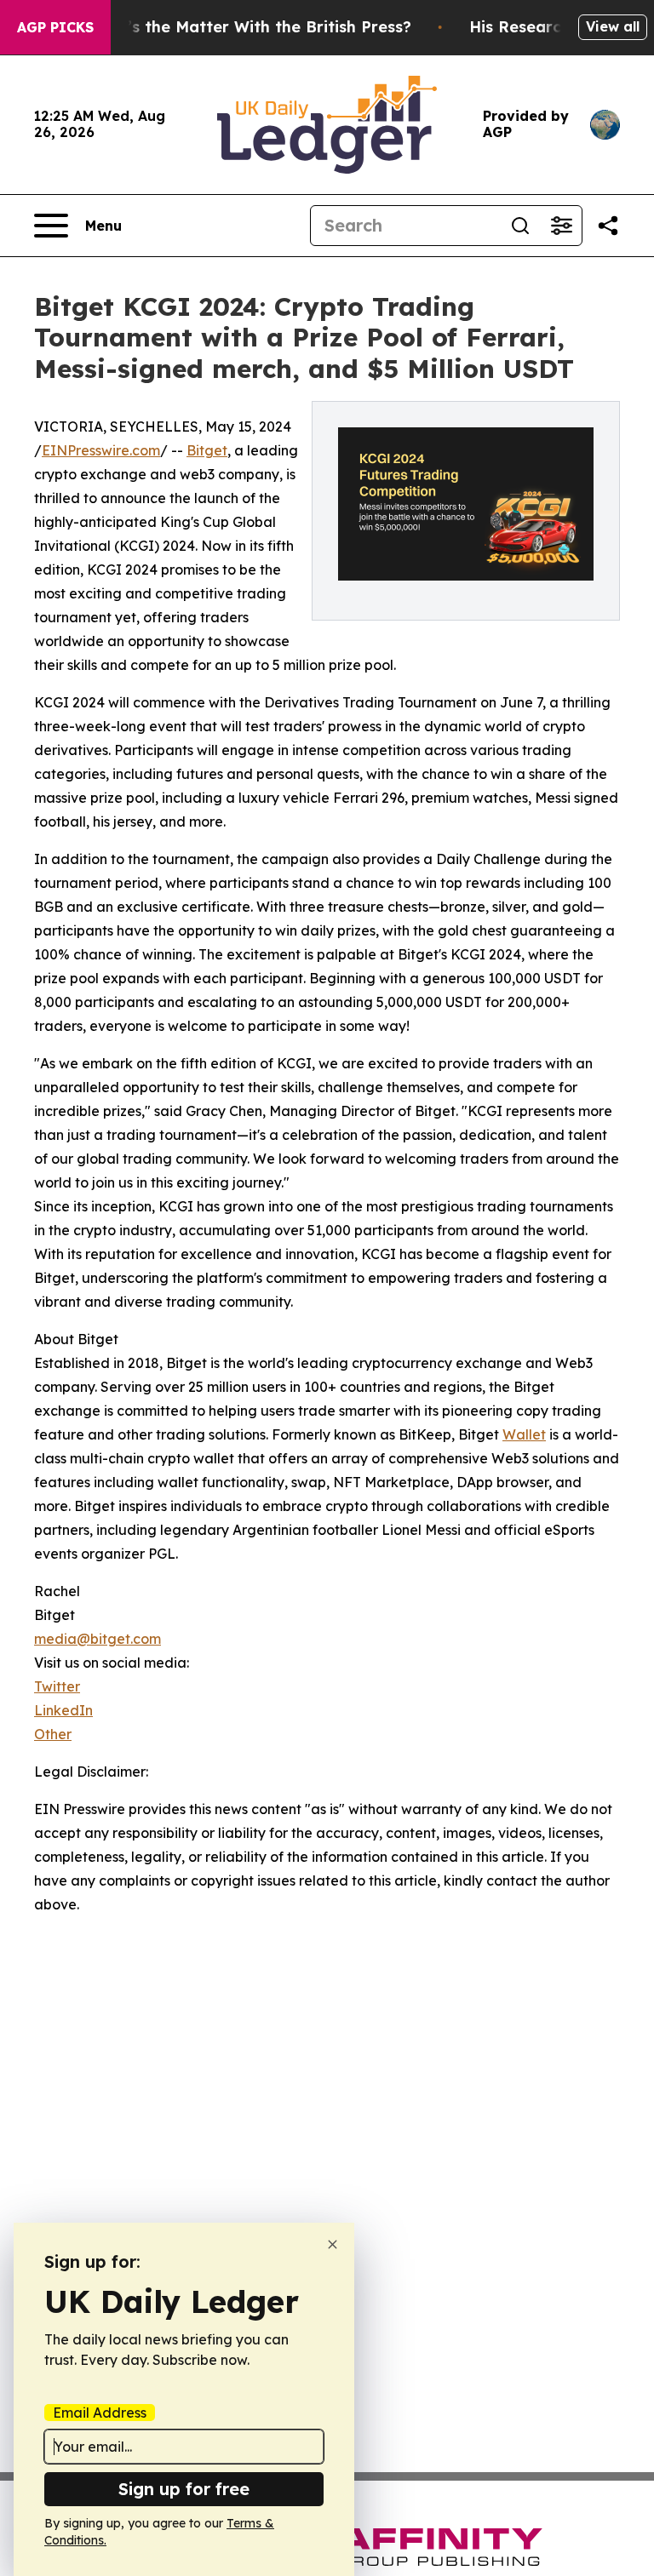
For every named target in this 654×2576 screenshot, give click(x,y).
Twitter (57, 1686)
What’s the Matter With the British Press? (249, 27)
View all (613, 26)
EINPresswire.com (101, 450)
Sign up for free (184, 2489)
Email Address (100, 2413)
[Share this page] (608, 226)
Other (53, 1734)
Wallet (524, 1434)
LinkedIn (63, 1710)
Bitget (207, 450)
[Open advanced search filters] (561, 226)
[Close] (333, 2244)
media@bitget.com (98, 1639)
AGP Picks (55, 27)
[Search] (520, 226)
